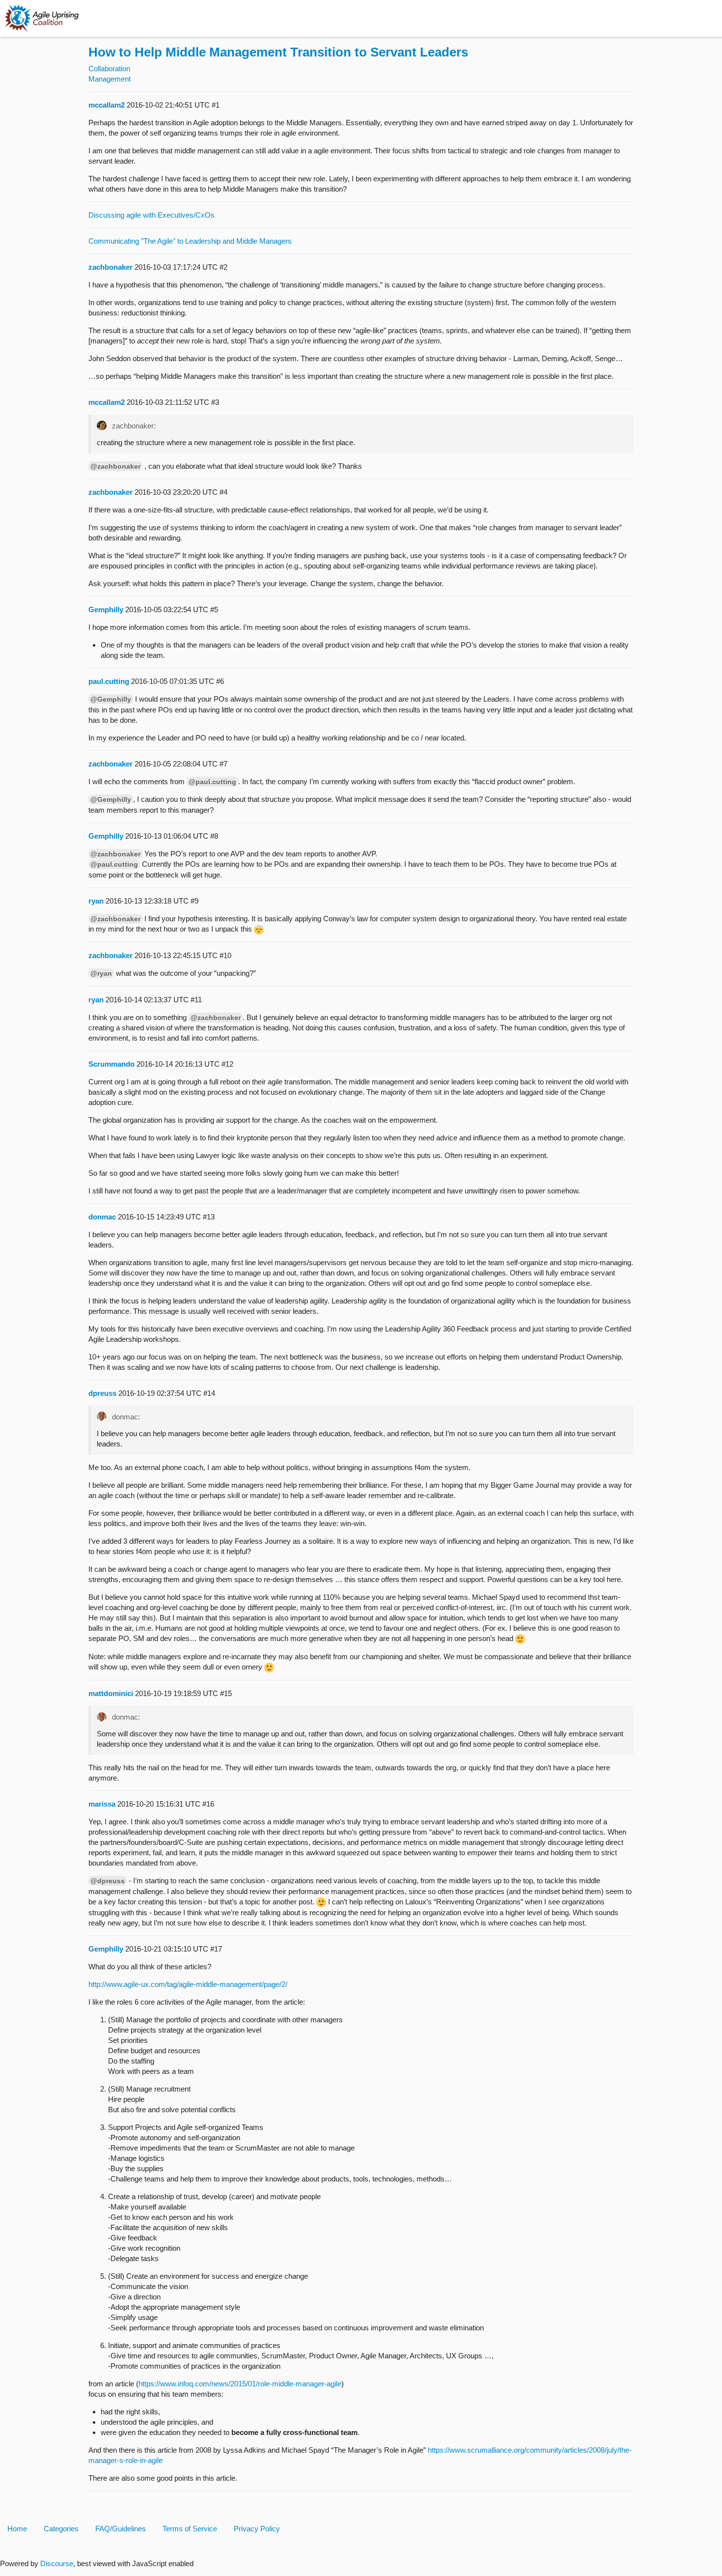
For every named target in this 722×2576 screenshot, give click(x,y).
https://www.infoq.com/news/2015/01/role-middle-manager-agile (240, 2384)
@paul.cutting (212, 782)
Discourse (57, 2563)
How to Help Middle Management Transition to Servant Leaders (278, 52)
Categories (61, 2529)
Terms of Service (190, 2529)
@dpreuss (108, 1881)
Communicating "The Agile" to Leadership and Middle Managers (190, 241)
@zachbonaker (115, 466)
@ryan (101, 973)
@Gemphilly (111, 699)
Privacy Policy (257, 2529)
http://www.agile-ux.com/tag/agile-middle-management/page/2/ (188, 1984)
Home (17, 2529)
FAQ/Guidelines (121, 2529)
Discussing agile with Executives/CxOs (152, 215)
